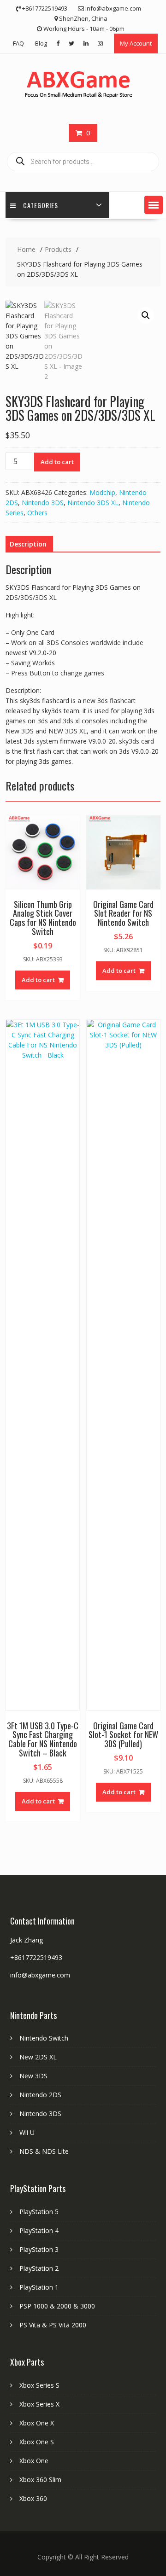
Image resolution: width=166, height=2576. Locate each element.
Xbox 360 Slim (40, 2480)
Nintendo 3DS (43, 503)
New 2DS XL (38, 2057)
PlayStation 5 (39, 2212)
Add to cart (57, 462)
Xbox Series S (39, 2385)
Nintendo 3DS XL (93, 503)
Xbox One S (37, 2442)
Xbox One (34, 2461)
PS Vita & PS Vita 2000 (53, 2325)
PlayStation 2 (39, 2268)
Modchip (102, 492)
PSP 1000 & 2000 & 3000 (57, 2306)
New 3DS (33, 2076)
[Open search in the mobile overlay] (83, 162)
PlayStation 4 (39, 2230)
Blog (41, 43)
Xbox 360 (33, 2498)
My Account (136, 43)
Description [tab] (28, 544)
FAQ (18, 43)
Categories (41, 205)
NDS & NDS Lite (44, 2151)
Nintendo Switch (44, 2038)
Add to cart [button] (38, 980)
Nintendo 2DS (40, 2095)
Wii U (27, 2132)
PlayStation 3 (39, 2249)
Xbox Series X (39, 2404)
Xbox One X (37, 2423)
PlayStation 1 (39, 2287)
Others (37, 513)
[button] (154, 205)
